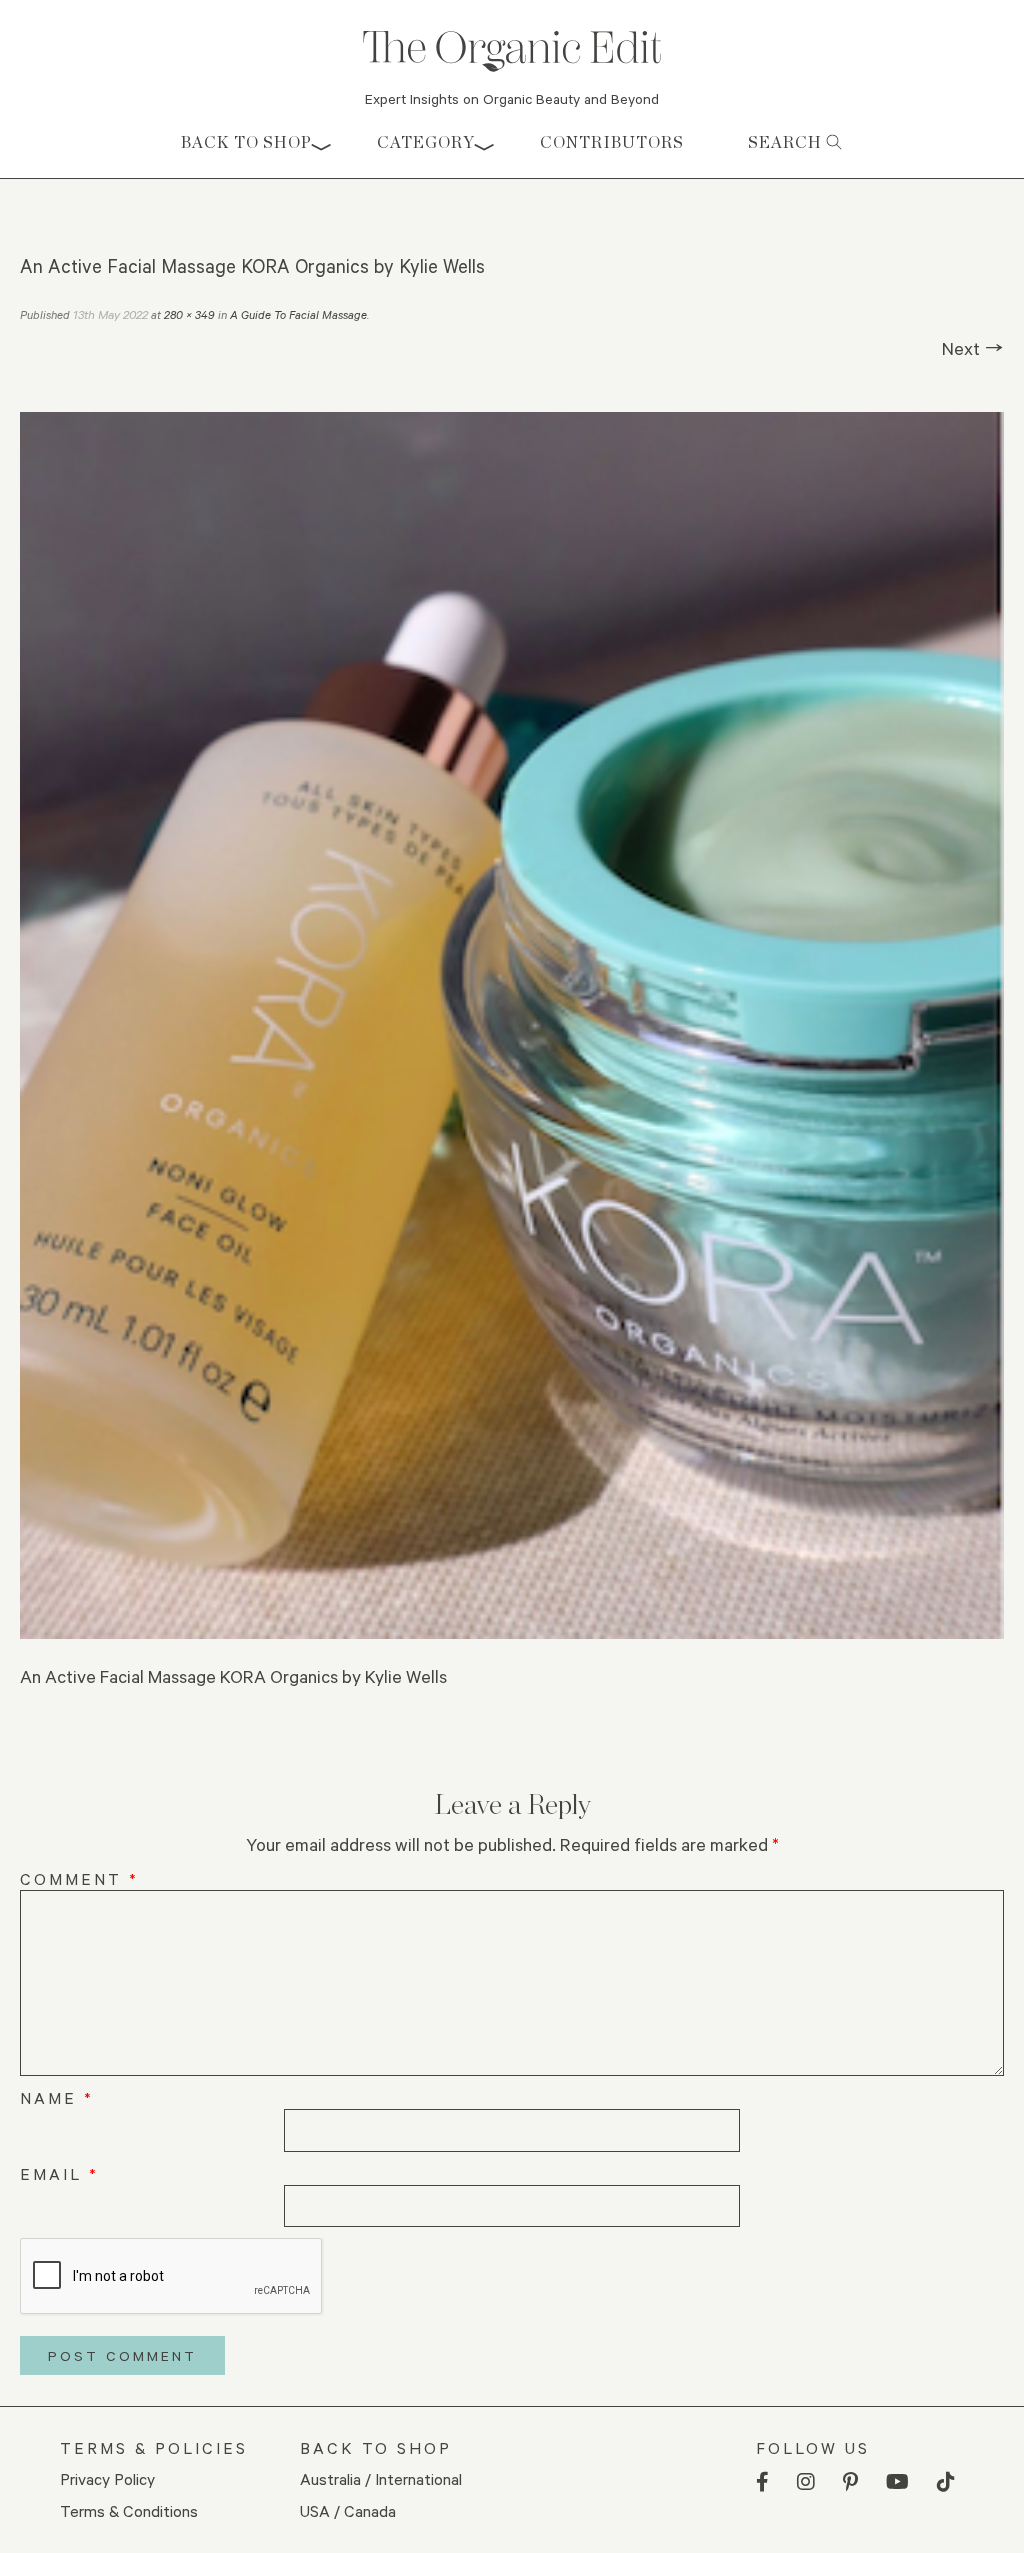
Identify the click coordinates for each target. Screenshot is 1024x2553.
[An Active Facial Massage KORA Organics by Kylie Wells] (512, 1025)
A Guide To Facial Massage (298, 314)
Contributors (612, 142)
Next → (973, 348)
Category (426, 142)
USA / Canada (348, 2510)
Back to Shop (246, 142)
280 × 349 (189, 314)
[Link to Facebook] (762, 2482)
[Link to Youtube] (897, 2482)
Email (59, 2173)
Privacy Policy (107, 2478)
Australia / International (381, 2478)
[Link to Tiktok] (946, 2482)
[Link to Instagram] (806, 2482)
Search (787, 142)
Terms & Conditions (129, 2510)
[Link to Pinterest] (850, 2482)
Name (57, 2097)
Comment (79, 1878)
